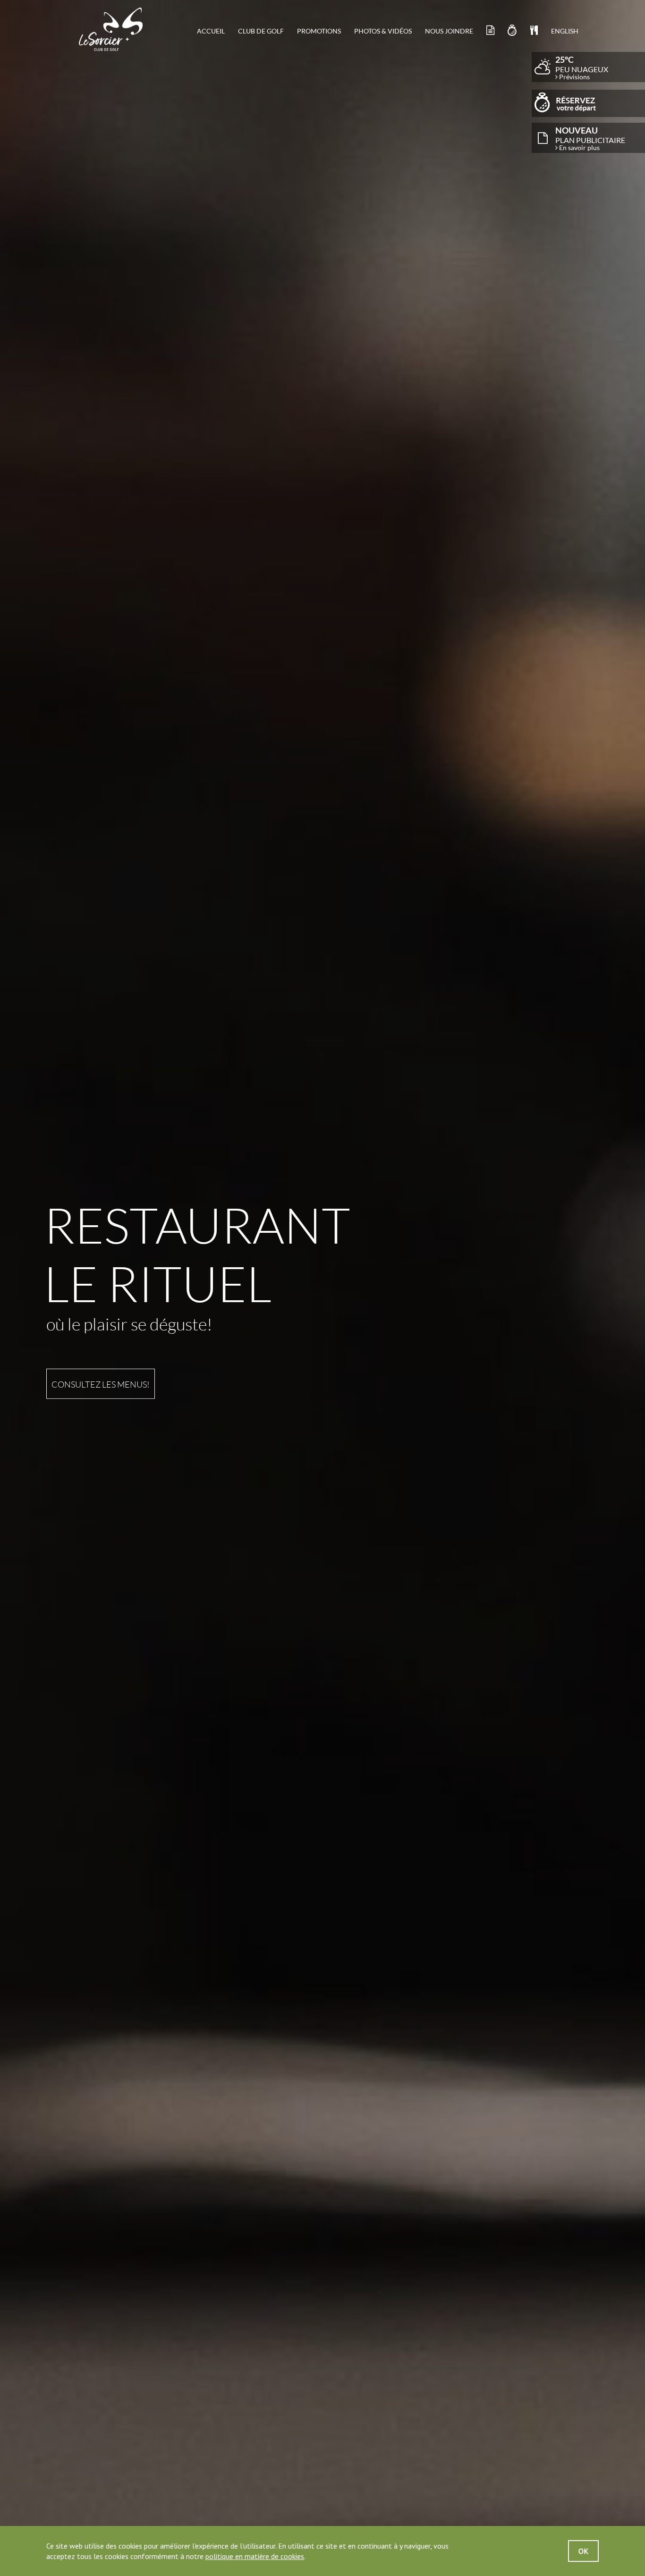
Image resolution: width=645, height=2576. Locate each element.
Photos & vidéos (383, 31)
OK (583, 2551)
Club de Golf (261, 31)
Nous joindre (449, 31)
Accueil (211, 31)
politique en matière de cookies (255, 2556)
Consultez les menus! (101, 1384)
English (565, 31)
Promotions (319, 31)
